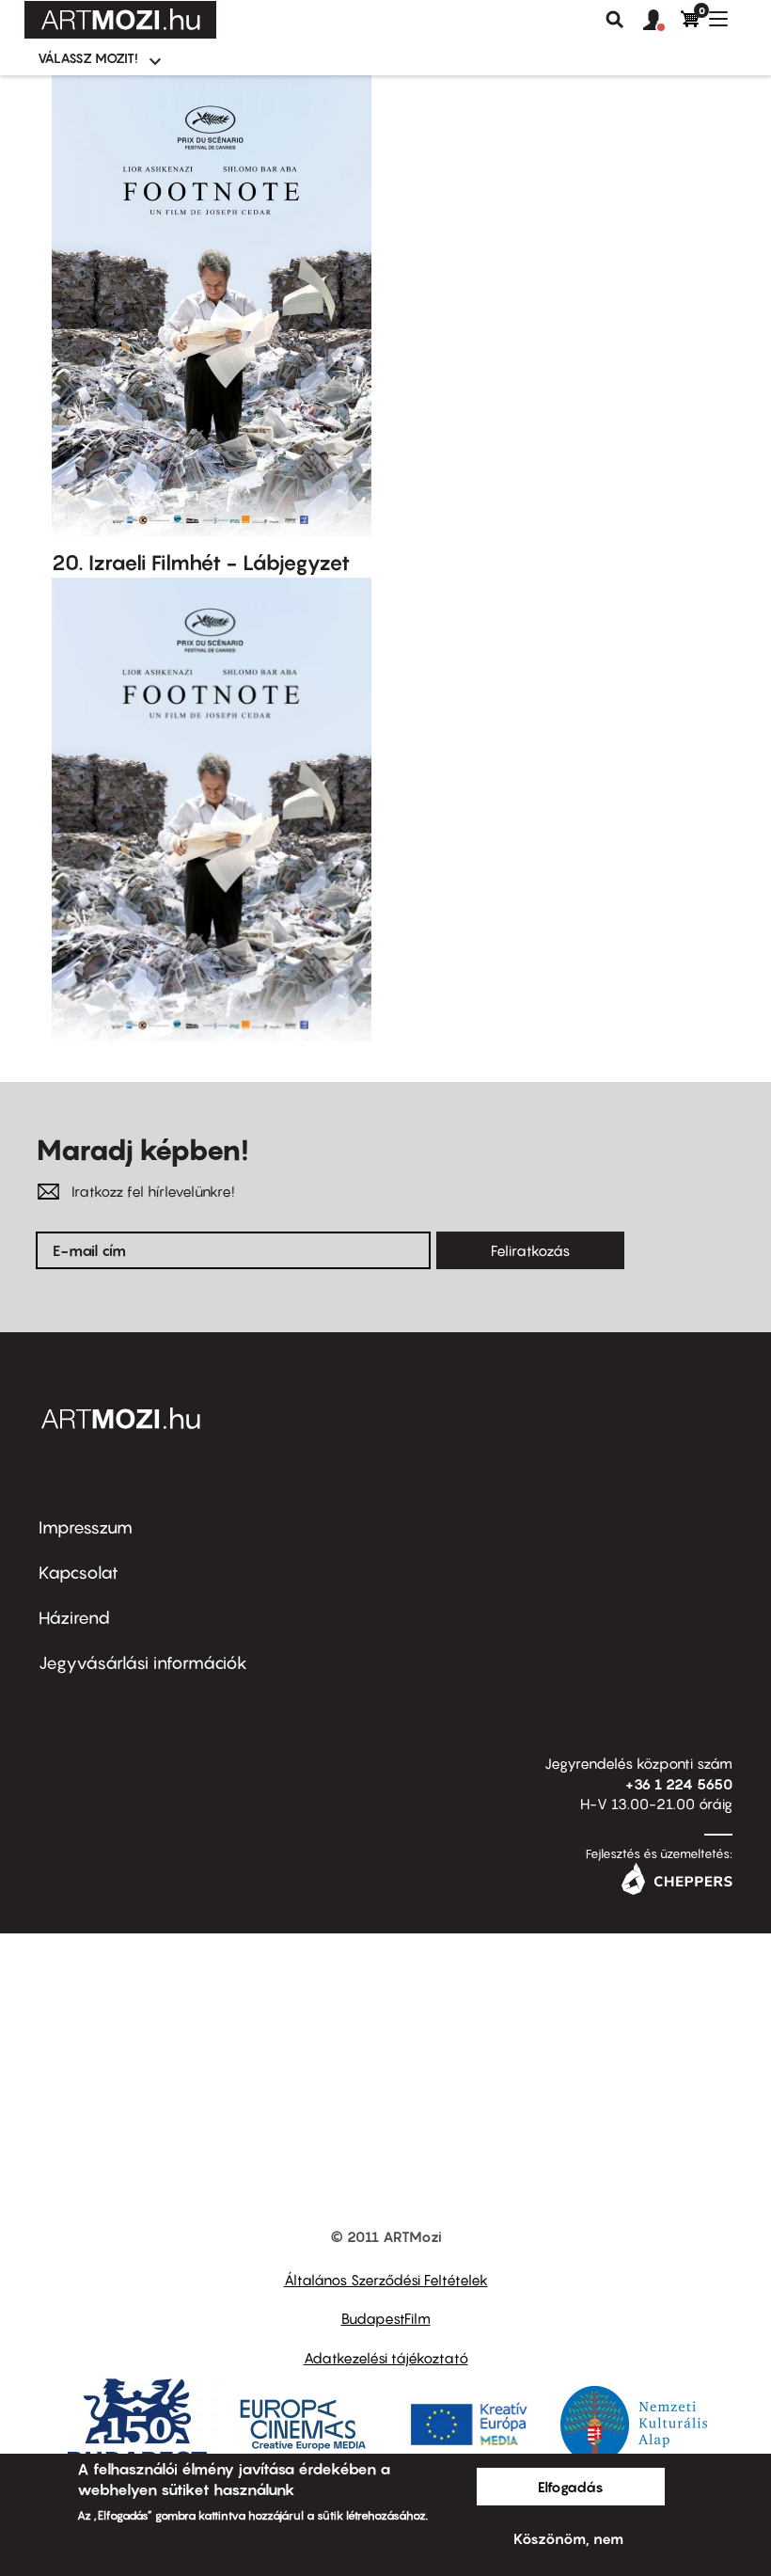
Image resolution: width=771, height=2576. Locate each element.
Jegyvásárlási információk (143, 1663)
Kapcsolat (79, 1573)
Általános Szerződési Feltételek (386, 2280)
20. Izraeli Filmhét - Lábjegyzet (201, 563)
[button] (662, 21)
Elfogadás (571, 2487)
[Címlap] (120, 20)
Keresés (615, 20)
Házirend (74, 1618)
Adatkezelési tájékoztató (386, 2358)
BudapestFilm (386, 2318)
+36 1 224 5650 (679, 1784)
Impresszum (86, 1527)
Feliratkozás (530, 1250)
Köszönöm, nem (568, 2538)
